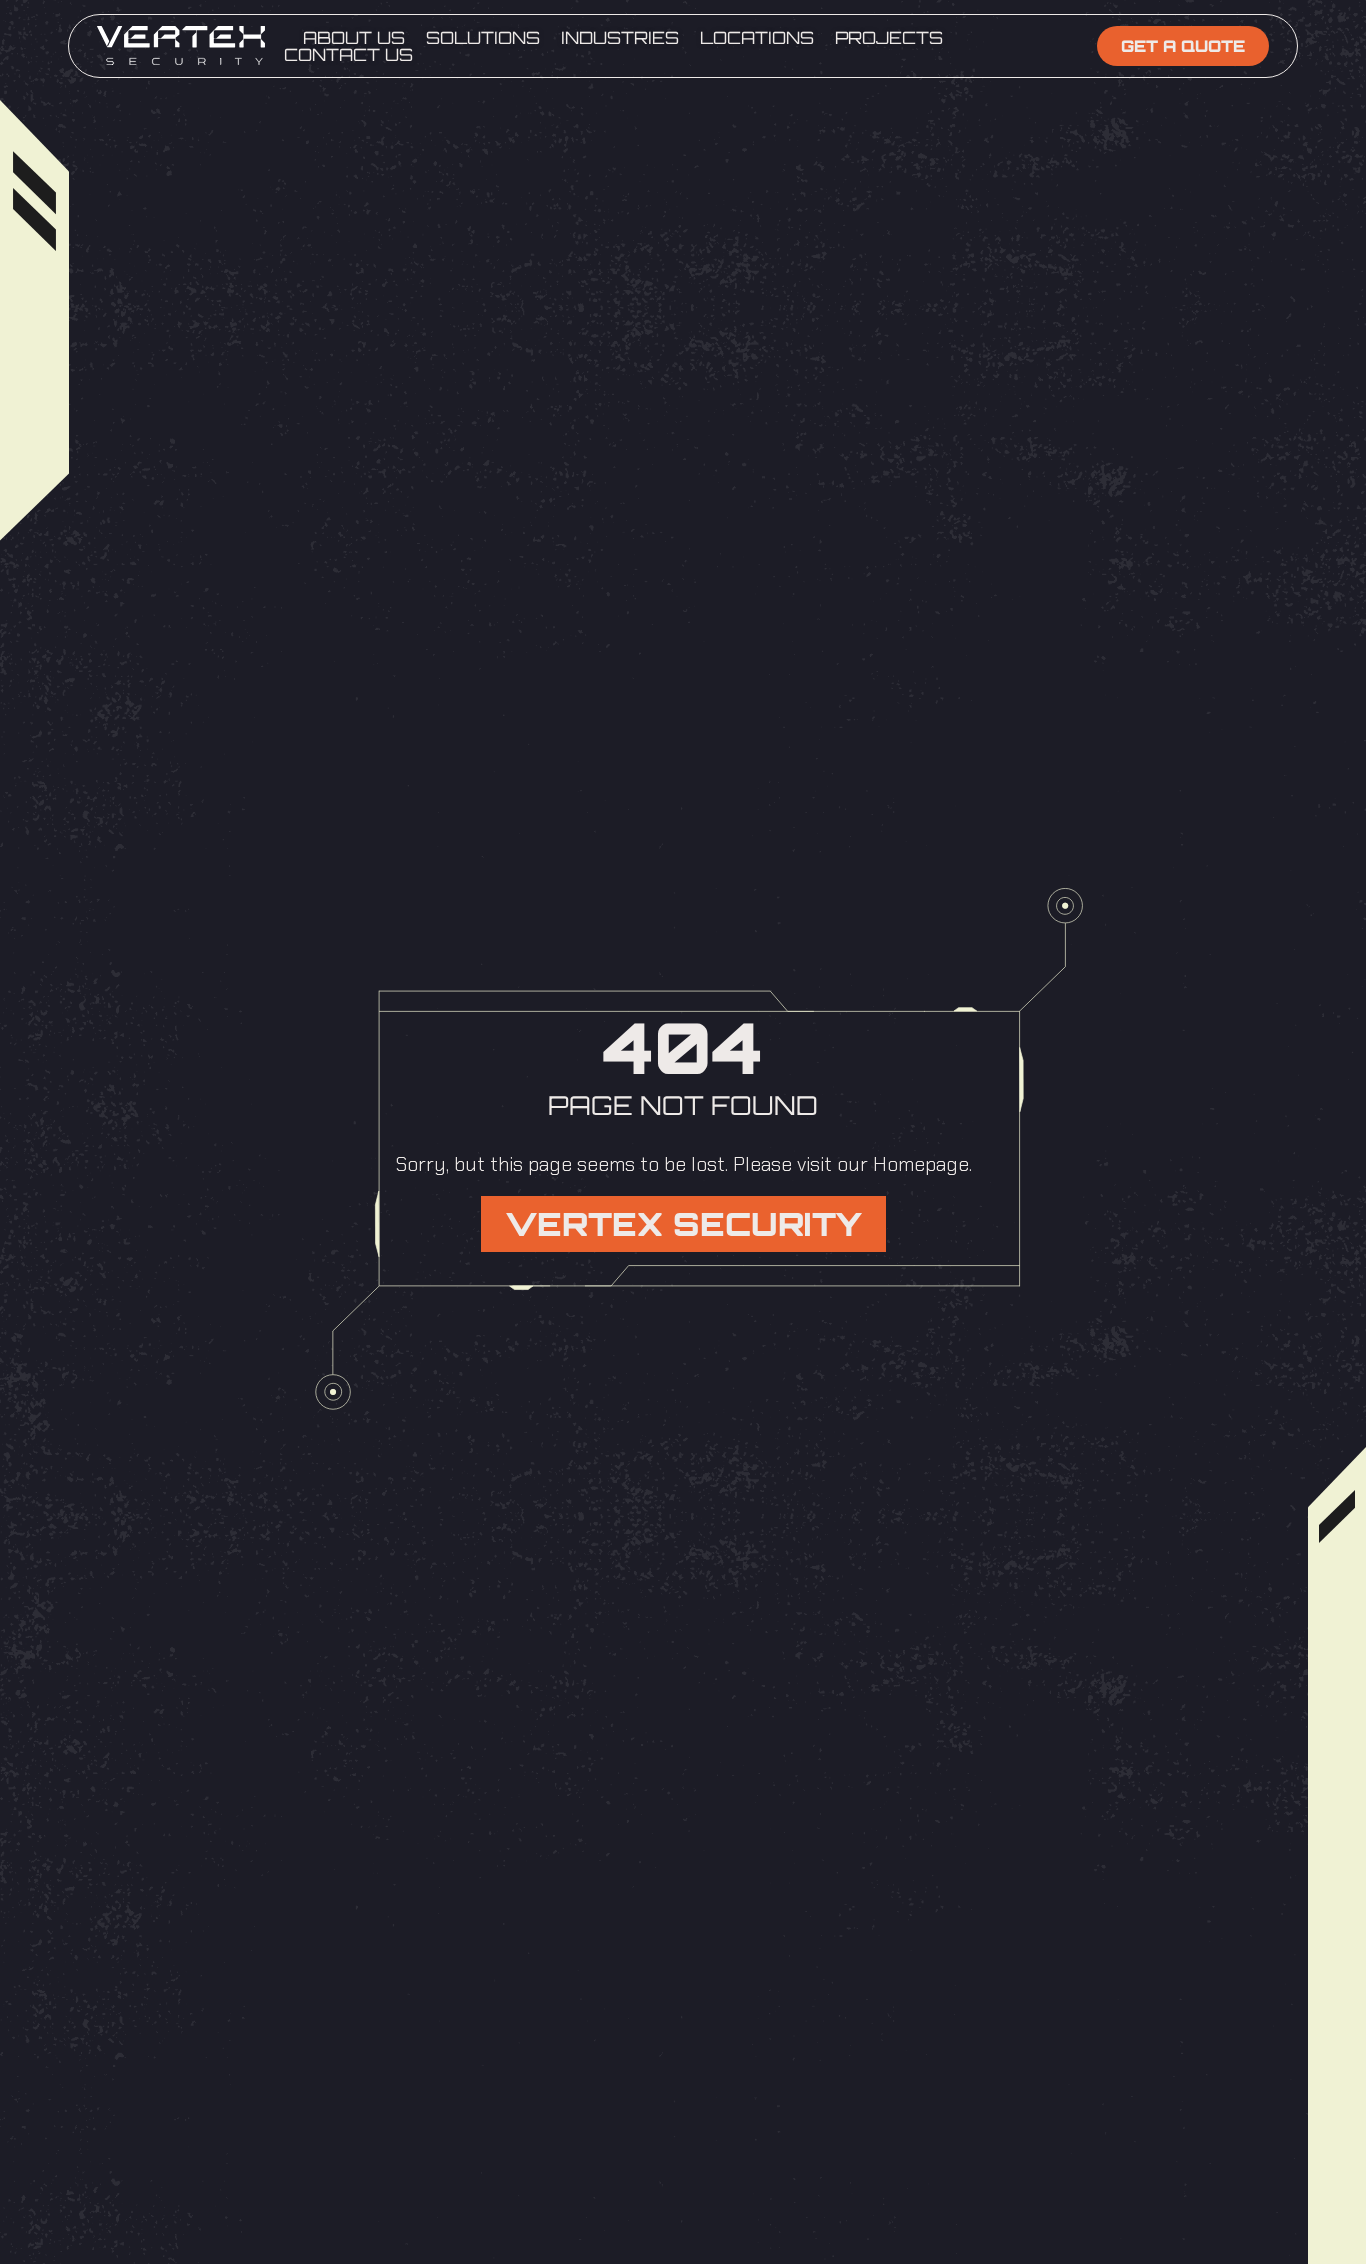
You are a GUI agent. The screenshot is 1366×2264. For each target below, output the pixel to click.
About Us (354, 37)
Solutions (483, 37)
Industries (620, 37)
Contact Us (348, 54)
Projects (889, 37)
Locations (757, 37)
